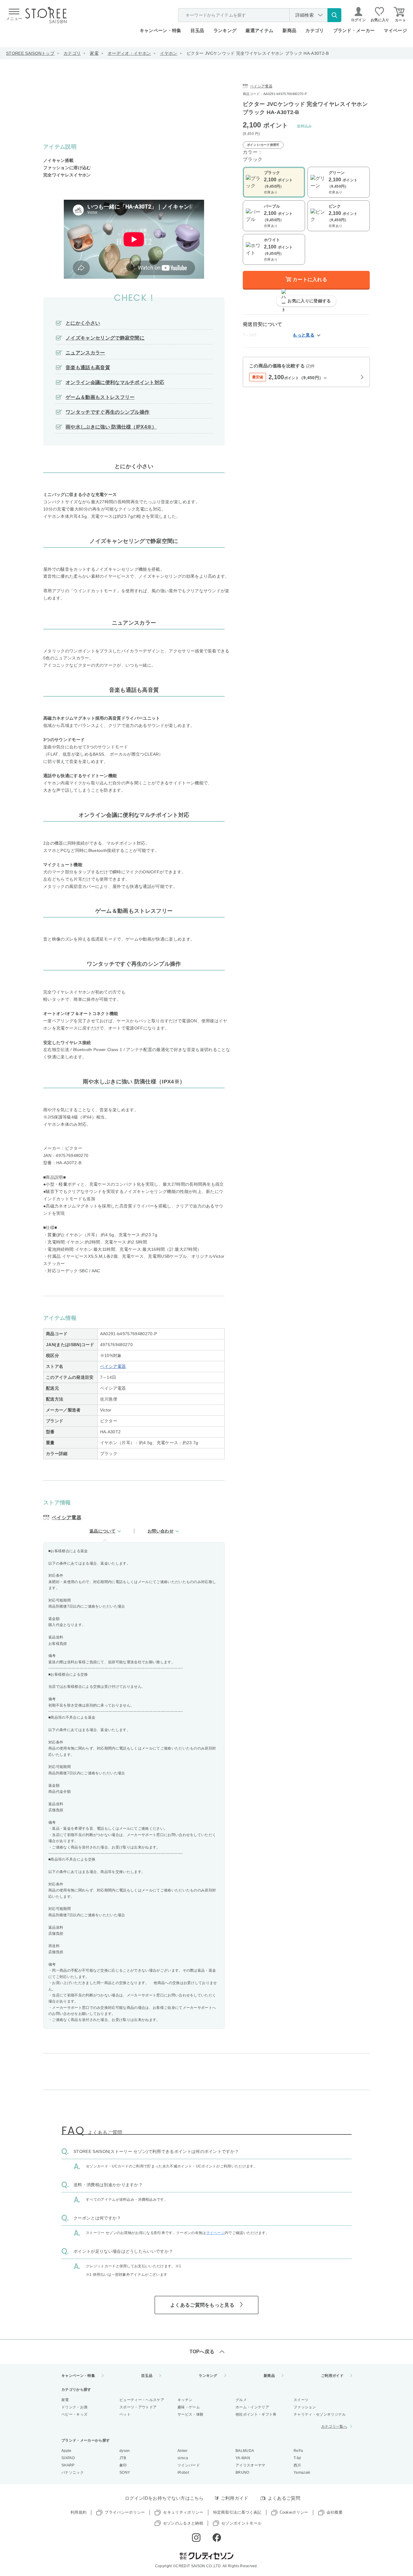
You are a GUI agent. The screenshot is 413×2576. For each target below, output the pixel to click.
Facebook (217, 2538)
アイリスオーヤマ (250, 2465)
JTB (123, 2458)
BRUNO (242, 2472)
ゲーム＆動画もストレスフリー (100, 397)
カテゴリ (72, 53)
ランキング (225, 30)
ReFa (298, 2451)
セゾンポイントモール (241, 2523)
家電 (94, 53)
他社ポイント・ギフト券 (256, 2414)
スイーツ (301, 2400)
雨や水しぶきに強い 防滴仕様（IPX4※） (111, 427)
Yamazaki (302, 2472)
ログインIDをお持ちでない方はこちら (164, 2498)
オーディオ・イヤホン (129, 53)
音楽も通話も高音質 (88, 368)
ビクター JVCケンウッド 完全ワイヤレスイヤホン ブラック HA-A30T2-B (258, 53)
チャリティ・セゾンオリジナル (320, 2414)
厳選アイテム (259, 30)
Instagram (196, 2538)
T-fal (297, 2458)
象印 (123, 2465)
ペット (125, 2414)
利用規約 (78, 2512)
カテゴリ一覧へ (334, 2426)
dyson (125, 2451)
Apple (67, 2451)
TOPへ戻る (202, 2352)
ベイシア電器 (113, 1366)
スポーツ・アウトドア (138, 2407)
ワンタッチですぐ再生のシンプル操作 (107, 412)
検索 (334, 15)
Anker (183, 2451)
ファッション (305, 2407)
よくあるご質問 (284, 2498)
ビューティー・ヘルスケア (142, 2400)
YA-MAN (243, 2458)
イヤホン (169, 53)
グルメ (241, 2400)
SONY (125, 2472)
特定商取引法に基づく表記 (237, 2512)
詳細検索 (305, 15)
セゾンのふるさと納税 (183, 2523)
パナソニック (73, 2472)
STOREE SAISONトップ (30, 53)
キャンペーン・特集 (161, 30)
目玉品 (197, 30)
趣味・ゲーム (189, 2407)
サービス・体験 (190, 2414)
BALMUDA (245, 2451)
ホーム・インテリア (252, 2407)
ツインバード (189, 2465)
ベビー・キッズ (74, 2414)
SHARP (68, 2465)
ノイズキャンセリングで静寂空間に (105, 338)
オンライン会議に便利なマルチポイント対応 (115, 382)
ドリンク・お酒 (74, 2407)
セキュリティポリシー (183, 2512)
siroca (183, 2458)
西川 (297, 2465)
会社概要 (335, 2512)
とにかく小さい (83, 323)
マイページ (395, 30)
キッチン (185, 2400)
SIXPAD (68, 2458)
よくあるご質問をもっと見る (202, 2305)
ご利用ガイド (332, 2376)
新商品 (289, 30)
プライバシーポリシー (125, 2512)
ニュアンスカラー (85, 353)
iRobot (183, 2472)
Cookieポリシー (294, 2512)
